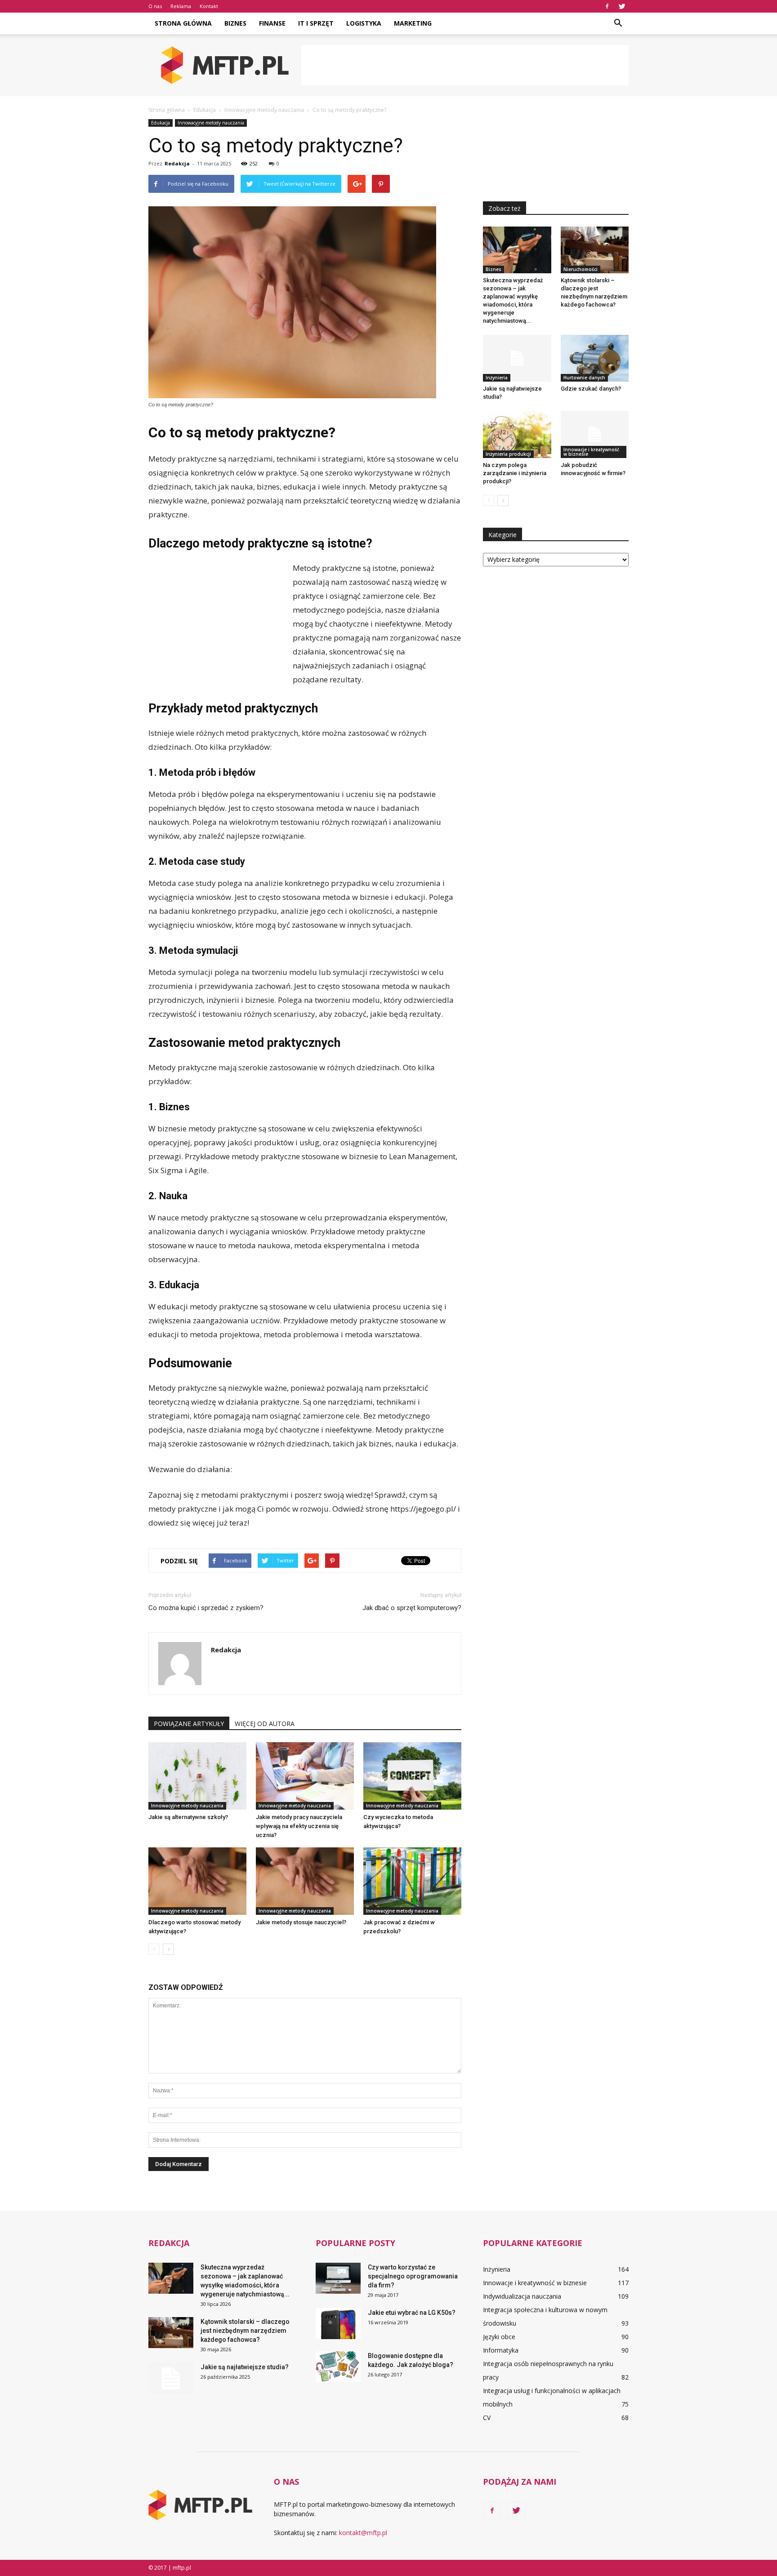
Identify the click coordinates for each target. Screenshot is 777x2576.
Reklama (181, 6)
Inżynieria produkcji (508, 454)
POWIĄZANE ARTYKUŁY (189, 1724)
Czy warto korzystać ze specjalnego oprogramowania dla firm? (413, 2276)
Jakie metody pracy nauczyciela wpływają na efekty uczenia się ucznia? (299, 1826)
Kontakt (209, 6)
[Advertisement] (465, 65)
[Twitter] (622, 6)
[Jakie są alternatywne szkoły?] (197, 1776)
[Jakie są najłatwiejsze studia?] (517, 358)
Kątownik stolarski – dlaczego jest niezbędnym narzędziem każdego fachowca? (245, 2331)
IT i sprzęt (316, 23)
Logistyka (364, 23)
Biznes (235, 23)
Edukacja (161, 123)
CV (487, 2418)
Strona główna (183, 23)
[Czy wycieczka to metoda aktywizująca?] (412, 1776)
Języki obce (499, 2337)
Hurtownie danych (584, 378)
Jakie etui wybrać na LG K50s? (412, 2313)
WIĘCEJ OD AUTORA (265, 1724)
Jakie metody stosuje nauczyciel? (301, 1922)
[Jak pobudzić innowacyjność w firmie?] (595, 434)
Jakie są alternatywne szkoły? (188, 1817)
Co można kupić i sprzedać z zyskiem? (206, 1608)
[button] (618, 23)
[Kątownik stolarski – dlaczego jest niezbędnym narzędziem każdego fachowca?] (595, 250)
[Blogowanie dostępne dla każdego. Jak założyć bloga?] (338, 2367)
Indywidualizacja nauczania (522, 2296)
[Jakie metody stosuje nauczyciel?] (305, 1881)
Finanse (272, 23)
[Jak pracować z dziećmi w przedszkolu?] (412, 1881)
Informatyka (501, 2350)
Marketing (413, 23)
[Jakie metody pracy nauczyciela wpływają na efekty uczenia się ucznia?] (305, 1776)
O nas (155, 6)
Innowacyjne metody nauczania (211, 123)
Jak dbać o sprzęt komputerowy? (412, 1608)
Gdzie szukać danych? (591, 389)
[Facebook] (607, 6)
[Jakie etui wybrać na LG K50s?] (338, 2324)
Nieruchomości (581, 269)
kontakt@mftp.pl (363, 2533)
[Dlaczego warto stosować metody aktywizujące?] (197, 1881)
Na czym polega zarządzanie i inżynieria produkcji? (515, 473)
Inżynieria (497, 378)
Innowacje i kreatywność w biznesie (591, 452)
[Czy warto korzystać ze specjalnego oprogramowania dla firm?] (338, 2278)
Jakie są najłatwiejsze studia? (245, 2367)
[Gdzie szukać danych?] (595, 358)
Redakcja (177, 163)
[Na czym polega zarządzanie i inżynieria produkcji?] (517, 434)
